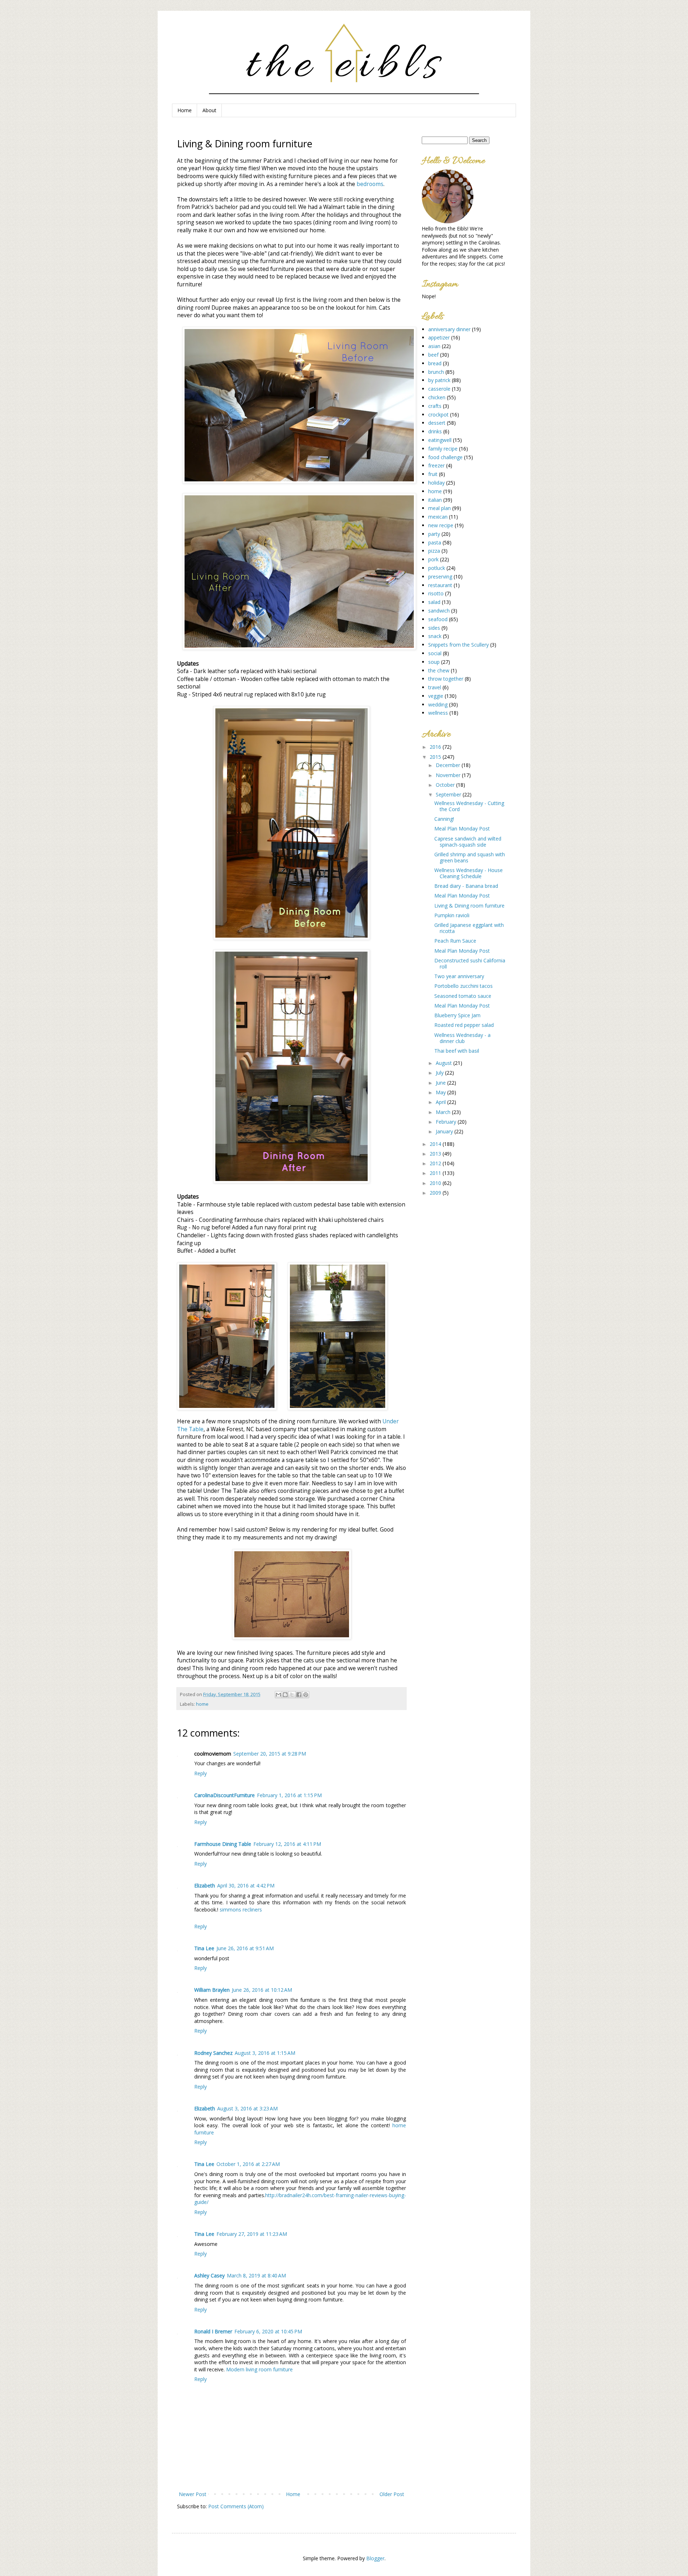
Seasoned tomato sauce (463, 996)
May (441, 1092)
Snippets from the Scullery (458, 645)
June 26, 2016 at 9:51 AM (245, 1948)
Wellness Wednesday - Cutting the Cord (469, 806)
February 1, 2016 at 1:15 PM (289, 1795)
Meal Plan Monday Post (462, 828)
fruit (433, 474)
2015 (436, 757)
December (449, 765)
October (446, 785)
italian (435, 500)
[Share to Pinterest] (306, 1695)
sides (434, 628)
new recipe (441, 525)
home (202, 1704)
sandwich (439, 611)
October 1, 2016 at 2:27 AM (248, 2164)
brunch (436, 372)
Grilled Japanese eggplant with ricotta (469, 928)
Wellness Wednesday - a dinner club (462, 1038)
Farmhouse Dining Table (223, 1844)
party (434, 534)
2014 (436, 1144)
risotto (436, 593)
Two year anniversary (459, 976)
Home (185, 110)
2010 (436, 1183)
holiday (436, 483)
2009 (436, 1193)
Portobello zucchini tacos (464, 986)
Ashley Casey (209, 2275)
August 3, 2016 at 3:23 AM (247, 2108)
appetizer (439, 337)
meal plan (439, 508)
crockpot (438, 415)
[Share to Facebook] (299, 1695)
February (447, 1122)
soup (434, 662)
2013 (436, 1154)
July (440, 1073)
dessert (437, 423)
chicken (437, 397)
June (441, 1083)
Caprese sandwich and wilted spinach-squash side (468, 842)
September (449, 794)
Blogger (375, 2558)
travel (435, 687)
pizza (434, 551)
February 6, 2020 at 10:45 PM (268, 2331)
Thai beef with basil (457, 1051)
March (444, 1112)
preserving (440, 577)
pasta (435, 542)
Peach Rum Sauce (455, 941)
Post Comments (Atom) (236, 2506)
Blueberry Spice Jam (457, 1015)
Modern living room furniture (259, 2369)
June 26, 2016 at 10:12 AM (262, 1990)
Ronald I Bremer (213, 2331)
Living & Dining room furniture (469, 906)
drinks (435, 431)
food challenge (445, 457)
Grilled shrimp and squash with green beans (470, 857)
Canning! (444, 819)
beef (433, 355)
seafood (438, 619)
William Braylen (212, 1990)
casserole (439, 389)
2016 (436, 747)
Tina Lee (204, 1948)
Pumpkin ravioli (452, 915)
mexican (438, 517)
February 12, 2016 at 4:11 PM (287, 1844)
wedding (438, 704)
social (435, 653)
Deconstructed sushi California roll (470, 963)
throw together (446, 679)
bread (435, 363)
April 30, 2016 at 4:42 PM (246, 1885)
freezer (436, 465)
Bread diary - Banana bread (466, 886)
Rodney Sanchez (213, 2053)
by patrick (439, 380)
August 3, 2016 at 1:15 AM (265, 2053)
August (445, 1063)
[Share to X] (292, 1695)
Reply (200, 1773)
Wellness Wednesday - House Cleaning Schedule (469, 873)
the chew (439, 670)
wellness (438, 713)
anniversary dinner (449, 329)
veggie (436, 696)
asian (434, 346)
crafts (435, 406)
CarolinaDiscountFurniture (224, 1795)
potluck (437, 568)
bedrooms (370, 184)
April (441, 1102)
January (445, 1131)
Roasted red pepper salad (464, 1025)
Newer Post (193, 2494)
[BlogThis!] (285, 1695)
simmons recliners (241, 1910)
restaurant (440, 585)
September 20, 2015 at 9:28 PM (270, 1754)
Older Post (392, 2494)
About (209, 110)
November (449, 775)
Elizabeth (205, 1885)
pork (433, 559)
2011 (436, 1173)
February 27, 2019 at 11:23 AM (252, 2234)
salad (434, 602)
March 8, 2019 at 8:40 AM (256, 2275)
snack (435, 636)
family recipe (443, 449)
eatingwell (440, 440)
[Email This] (278, 1695)
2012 (436, 1163)
